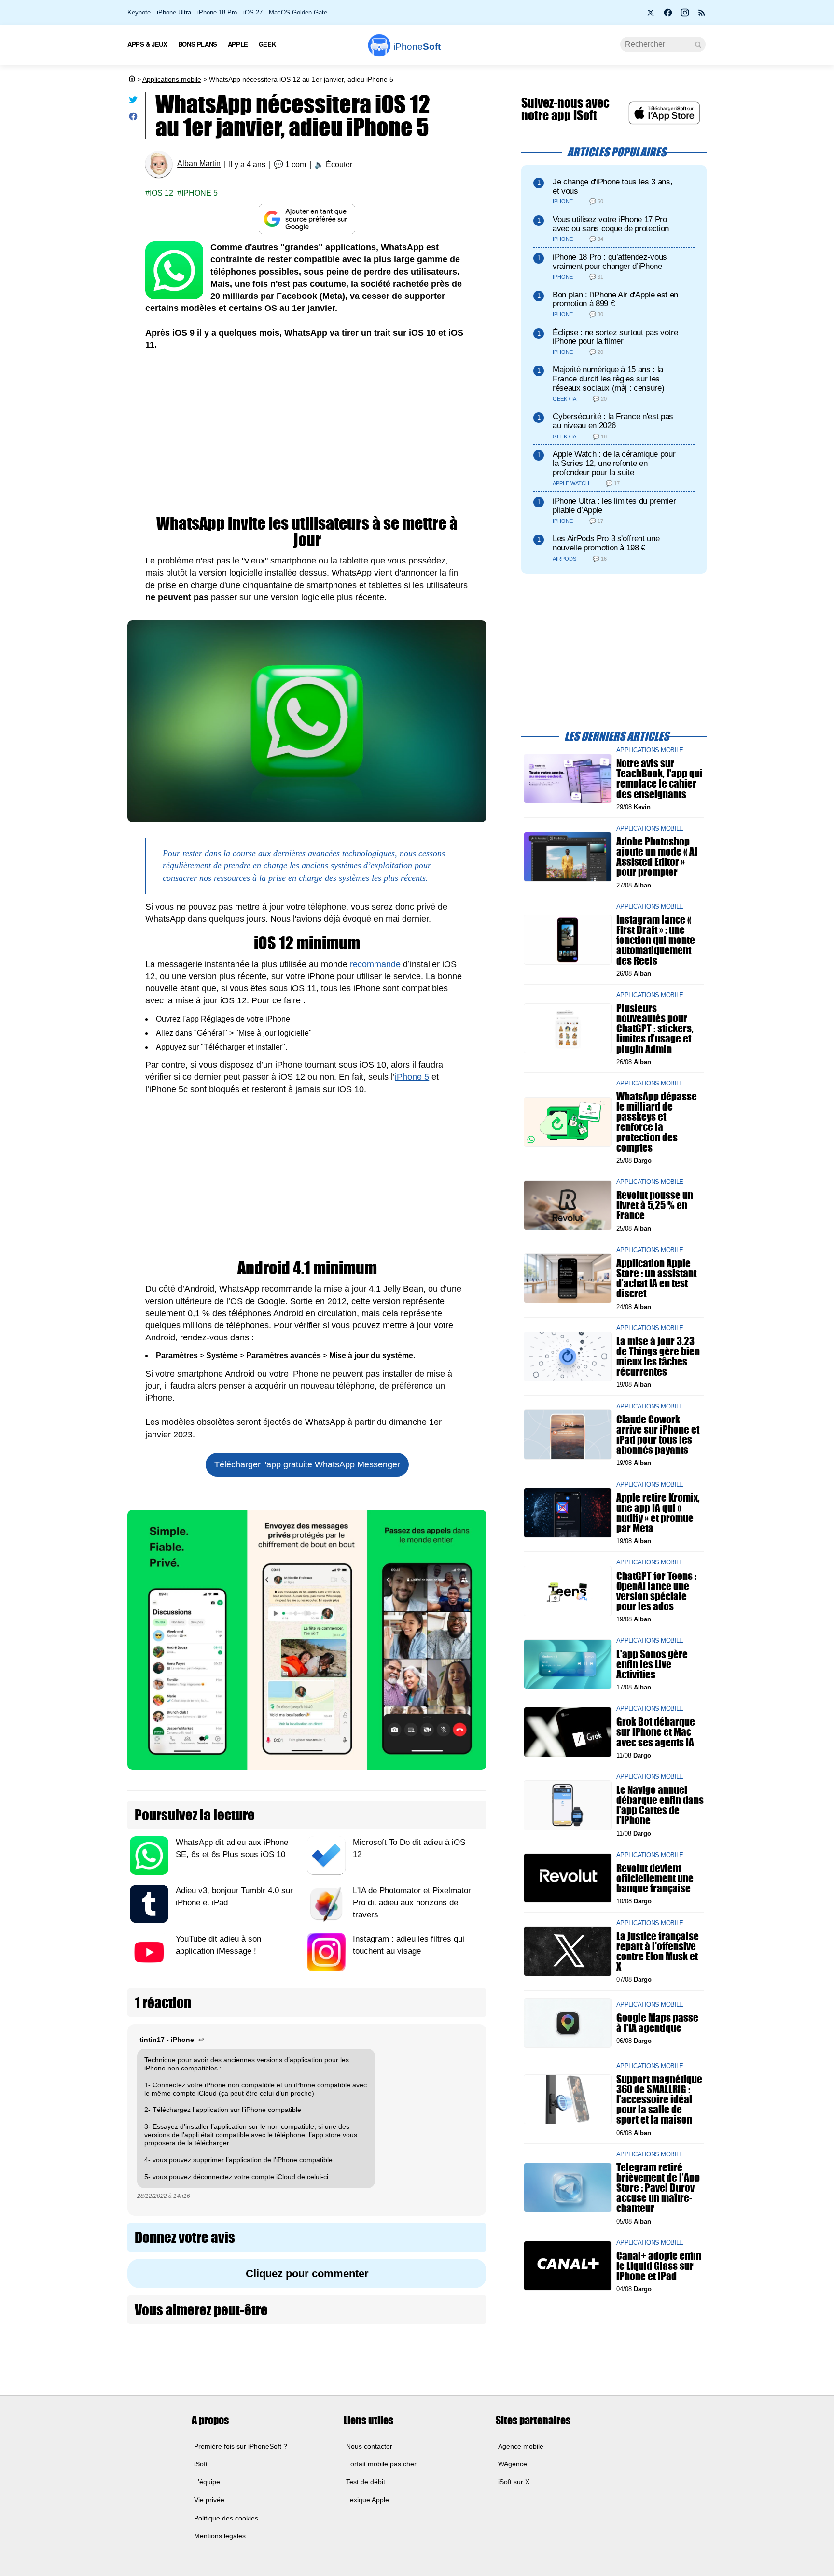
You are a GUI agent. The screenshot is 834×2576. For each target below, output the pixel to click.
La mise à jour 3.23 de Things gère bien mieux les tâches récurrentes (658, 1357)
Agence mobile (521, 2446)
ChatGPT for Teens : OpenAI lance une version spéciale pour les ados (656, 1591)
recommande (375, 964)
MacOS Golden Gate (298, 12)
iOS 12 (161, 193)
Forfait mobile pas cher (381, 2464)
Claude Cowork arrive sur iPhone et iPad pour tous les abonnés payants (658, 1434)
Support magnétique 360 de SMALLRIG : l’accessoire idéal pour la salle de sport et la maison (659, 2099)
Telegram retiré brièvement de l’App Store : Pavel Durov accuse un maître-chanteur (658, 2188)
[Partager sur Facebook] (133, 119)
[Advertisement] (307, 433)
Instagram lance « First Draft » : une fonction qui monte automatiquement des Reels (656, 940)
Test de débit (366, 2482)
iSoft (201, 2464)
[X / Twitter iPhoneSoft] (651, 15)
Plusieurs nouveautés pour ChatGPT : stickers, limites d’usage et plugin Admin (655, 1028)
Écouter (339, 164)
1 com (296, 164)
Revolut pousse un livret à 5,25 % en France (655, 1205)
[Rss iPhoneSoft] (702, 15)
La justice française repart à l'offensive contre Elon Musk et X (658, 1951)
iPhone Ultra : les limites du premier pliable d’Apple (614, 506)
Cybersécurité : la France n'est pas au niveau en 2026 (613, 421)
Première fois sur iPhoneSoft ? (241, 2446)
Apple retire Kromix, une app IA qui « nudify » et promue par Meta (658, 1513)
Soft (417, 47)
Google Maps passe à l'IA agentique (657, 2023)
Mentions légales (220, 2536)
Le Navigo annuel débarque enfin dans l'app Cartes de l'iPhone (660, 1805)
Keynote (139, 12)
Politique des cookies (226, 2518)
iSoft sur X (514, 2482)
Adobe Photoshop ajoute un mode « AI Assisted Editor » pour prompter (657, 857)
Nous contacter (369, 2446)
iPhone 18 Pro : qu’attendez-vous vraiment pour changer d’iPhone (610, 262)
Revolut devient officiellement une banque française (655, 1878)
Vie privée (209, 2500)
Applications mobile (172, 79)
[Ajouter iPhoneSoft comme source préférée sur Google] (307, 219)
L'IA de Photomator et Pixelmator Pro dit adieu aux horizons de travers (412, 1903)
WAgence (513, 2464)
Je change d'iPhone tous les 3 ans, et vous (612, 186)
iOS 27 (253, 12)
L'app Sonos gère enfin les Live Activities (652, 1664)
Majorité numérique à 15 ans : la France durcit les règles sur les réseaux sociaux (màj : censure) (608, 379)
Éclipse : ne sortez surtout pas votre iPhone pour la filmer (615, 337)
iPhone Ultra (174, 12)
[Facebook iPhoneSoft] (668, 15)
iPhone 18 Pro (217, 12)
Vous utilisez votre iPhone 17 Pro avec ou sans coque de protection (611, 224)
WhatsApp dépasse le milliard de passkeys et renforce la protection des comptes (657, 1122)
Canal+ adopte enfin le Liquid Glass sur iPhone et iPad (659, 2266)
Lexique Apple (368, 2500)
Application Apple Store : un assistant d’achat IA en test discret (656, 1278)
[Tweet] (133, 102)
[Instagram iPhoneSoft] (685, 15)
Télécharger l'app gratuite (307, 1464)
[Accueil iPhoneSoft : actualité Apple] (131, 79)
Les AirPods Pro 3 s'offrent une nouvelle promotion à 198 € (606, 543)
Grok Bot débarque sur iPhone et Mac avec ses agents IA (656, 1732)
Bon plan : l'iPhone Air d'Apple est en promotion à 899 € (615, 299)
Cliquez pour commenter (307, 2273)
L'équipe (207, 2482)
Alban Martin (199, 164)
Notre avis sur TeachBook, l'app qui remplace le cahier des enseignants (660, 779)
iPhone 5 (200, 193)
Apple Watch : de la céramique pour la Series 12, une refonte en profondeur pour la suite (614, 463)
